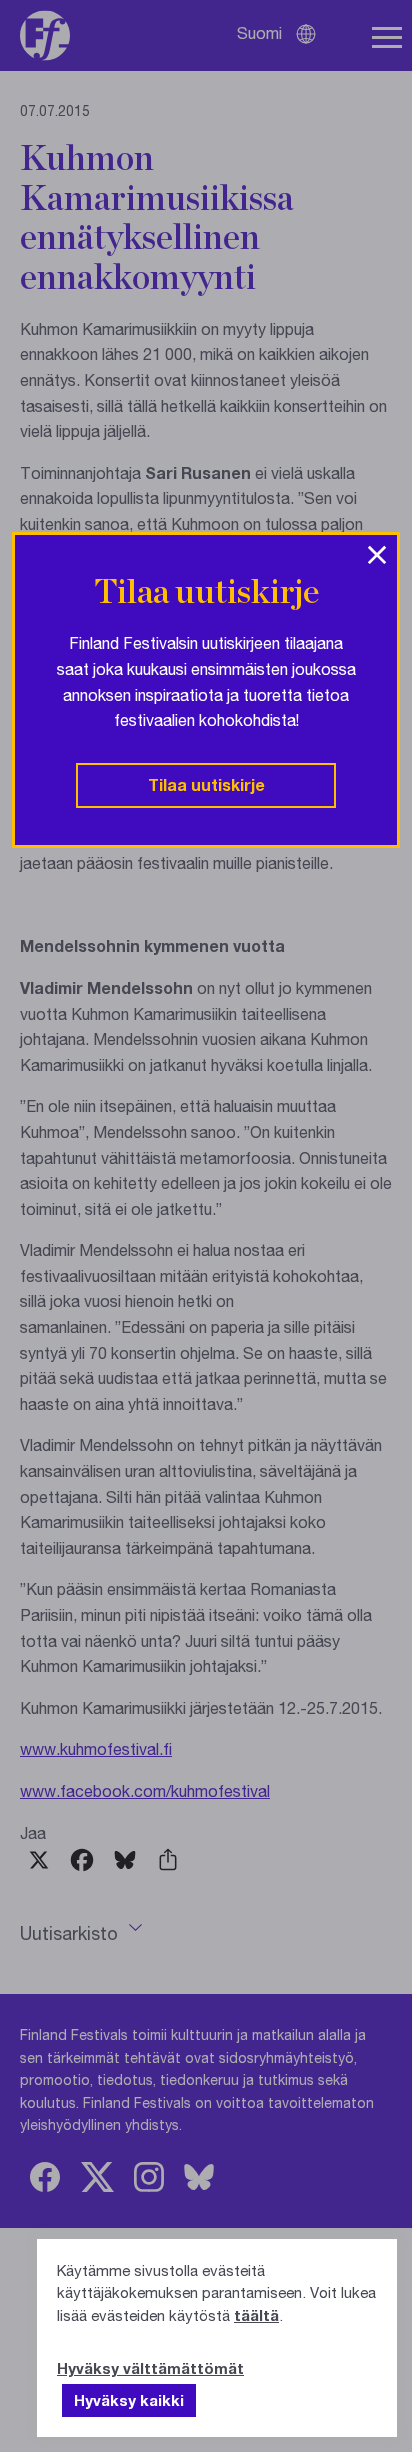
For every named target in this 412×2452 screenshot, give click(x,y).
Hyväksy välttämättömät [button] (150, 2368)
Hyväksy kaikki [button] (129, 2400)
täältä (256, 2315)
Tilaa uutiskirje (206, 784)
